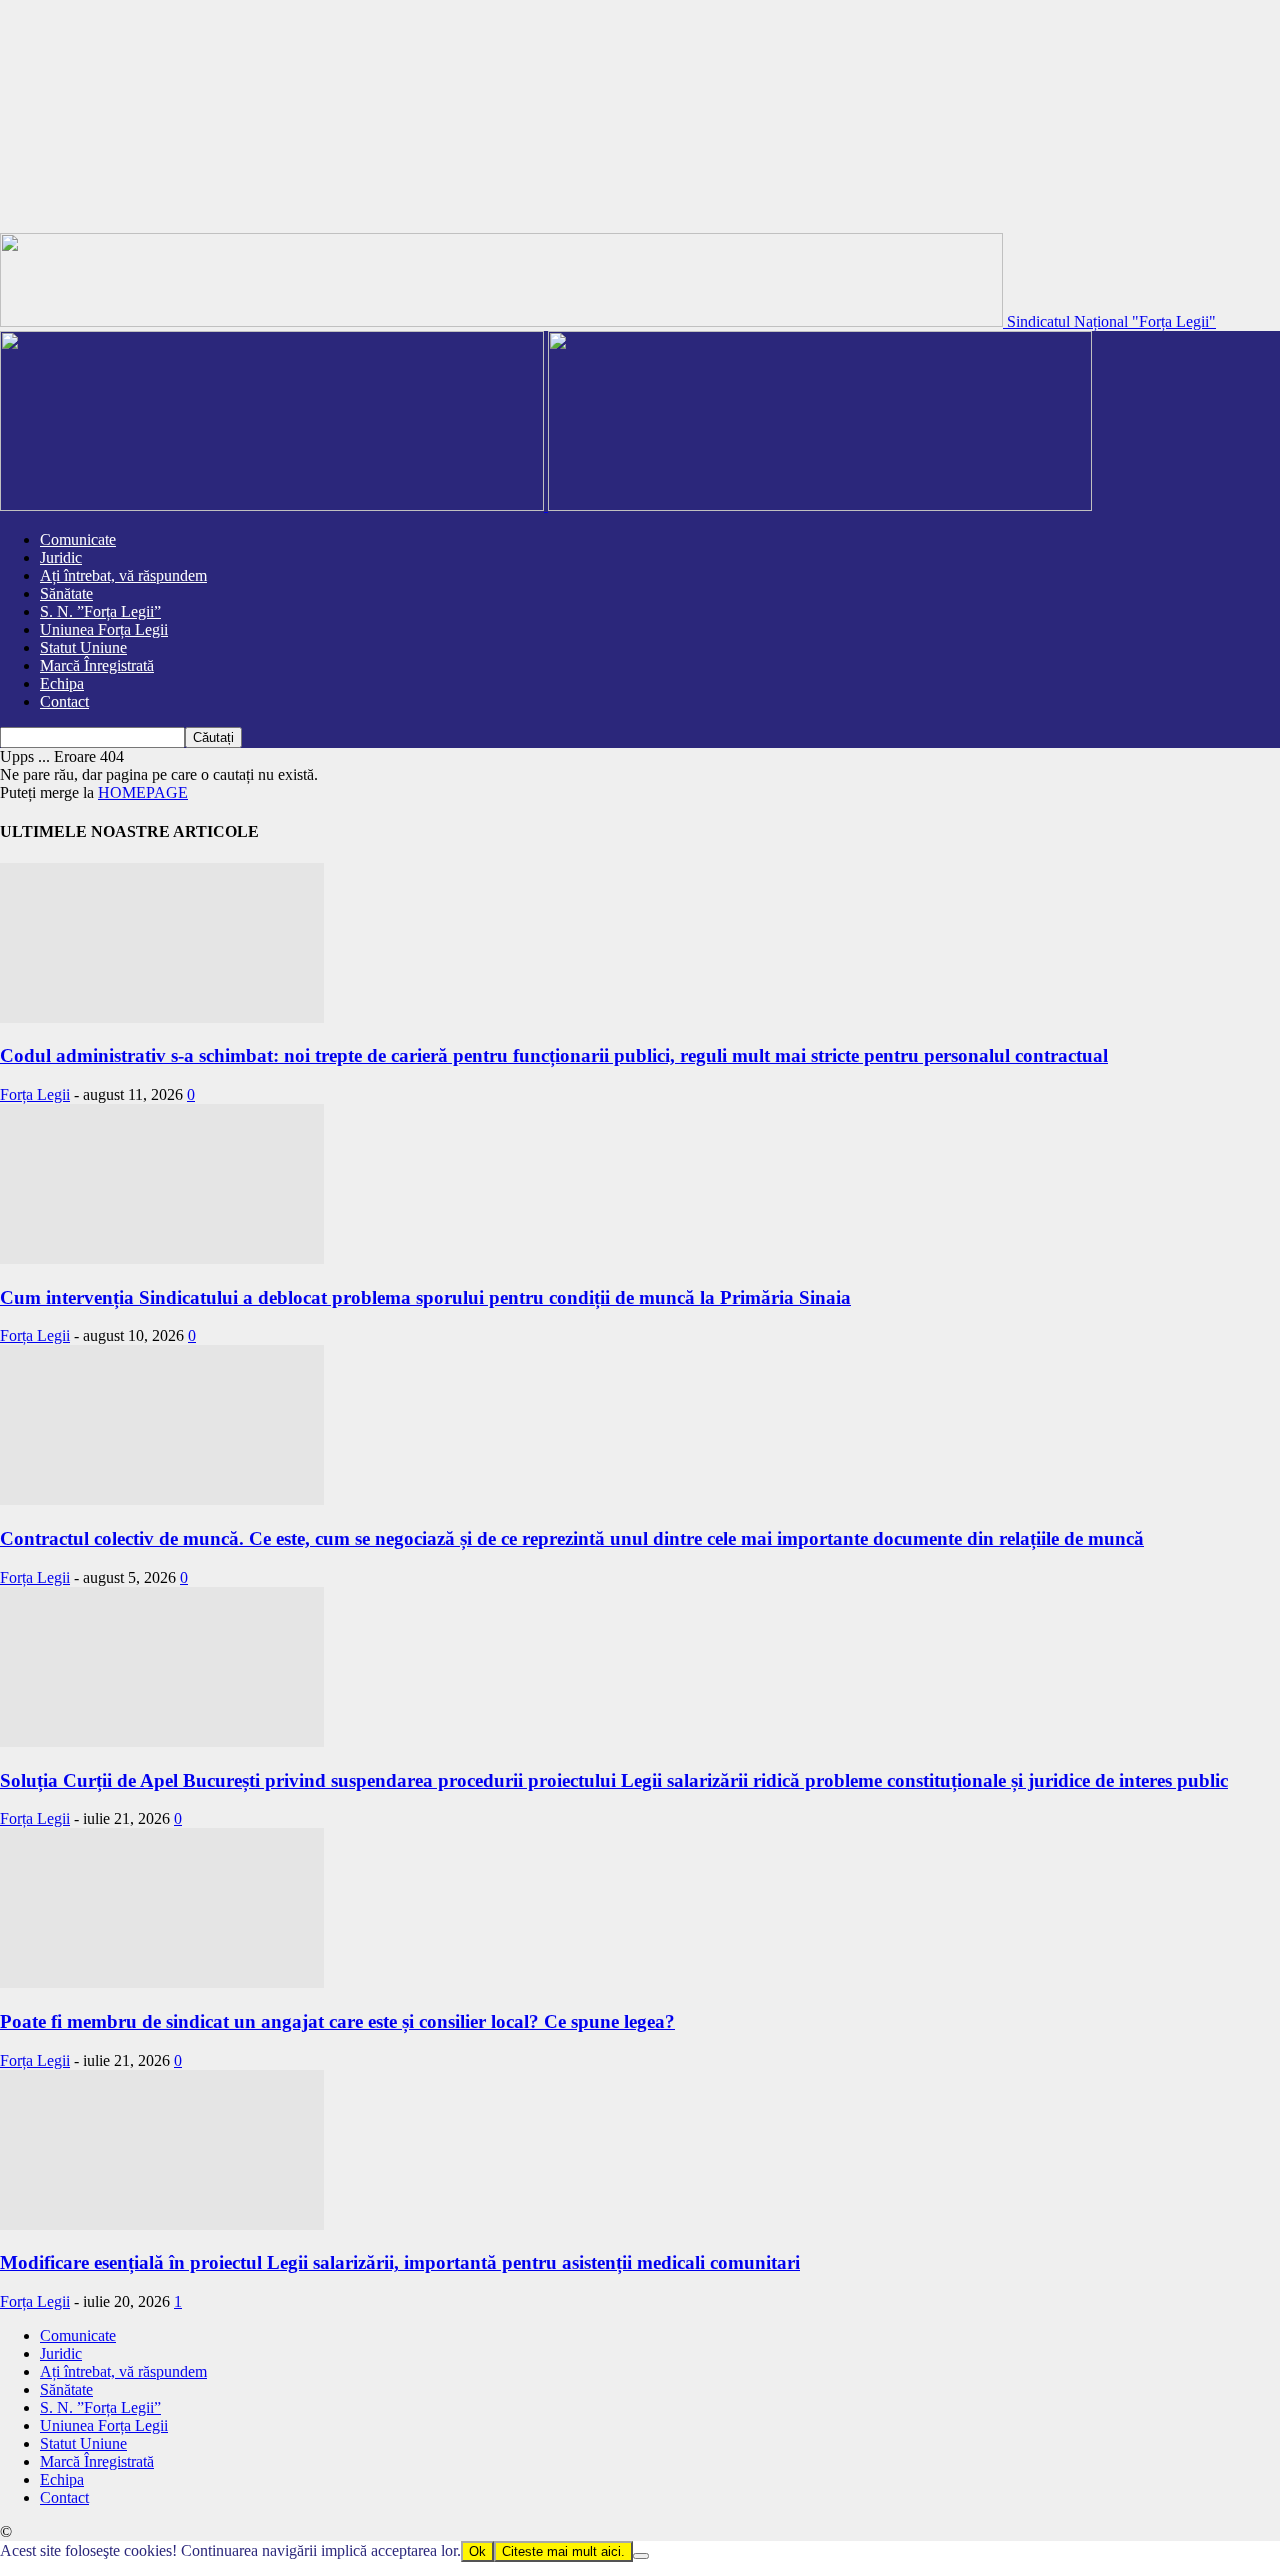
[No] (641, 2556)
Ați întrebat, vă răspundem (123, 575)
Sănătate (66, 593)
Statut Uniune (83, 647)
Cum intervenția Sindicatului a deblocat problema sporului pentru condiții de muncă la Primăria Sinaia (425, 1297)
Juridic (61, 557)
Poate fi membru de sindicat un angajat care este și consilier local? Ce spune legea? (337, 2021)
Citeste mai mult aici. (563, 2551)
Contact (64, 701)
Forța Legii (35, 1094)
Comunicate (78, 539)
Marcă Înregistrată (97, 665)
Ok (477, 2551)
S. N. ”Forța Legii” (100, 611)
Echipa (62, 683)
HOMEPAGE (143, 792)
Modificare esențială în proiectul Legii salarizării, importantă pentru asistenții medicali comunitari (400, 2262)
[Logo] (274, 505)
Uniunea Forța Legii (104, 629)
